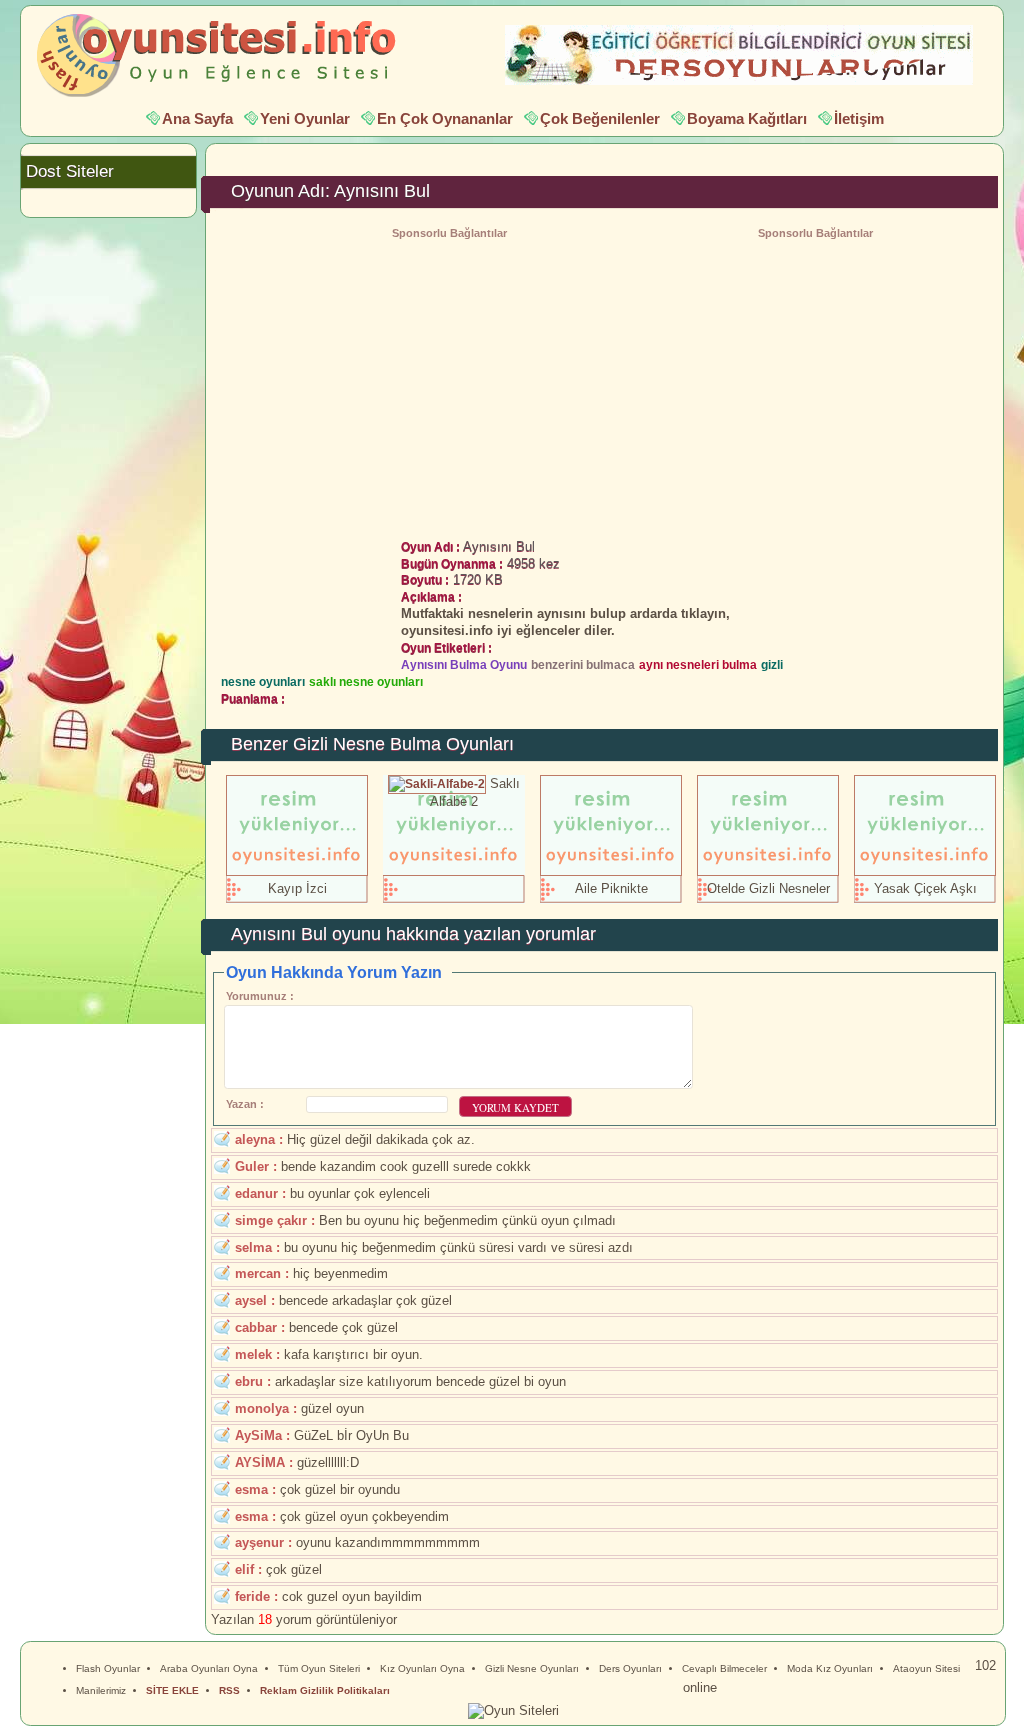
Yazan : (245, 1104)
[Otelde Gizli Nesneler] (768, 871)
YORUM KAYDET (515, 1107)
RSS (229, 1690)
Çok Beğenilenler (600, 118)
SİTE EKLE (172, 1690)
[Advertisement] (815, 384)
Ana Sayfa (197, 118)
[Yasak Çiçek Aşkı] (925, 871)
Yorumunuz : (260, 996)
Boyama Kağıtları (747, 118)
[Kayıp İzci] (297, 871)
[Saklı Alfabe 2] (437, 783)
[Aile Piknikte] (611, 871)
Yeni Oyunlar (305, 118)
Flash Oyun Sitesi (226, 56)
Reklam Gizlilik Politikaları (325, 1690)
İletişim (859, 118)
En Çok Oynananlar (445, 118)
